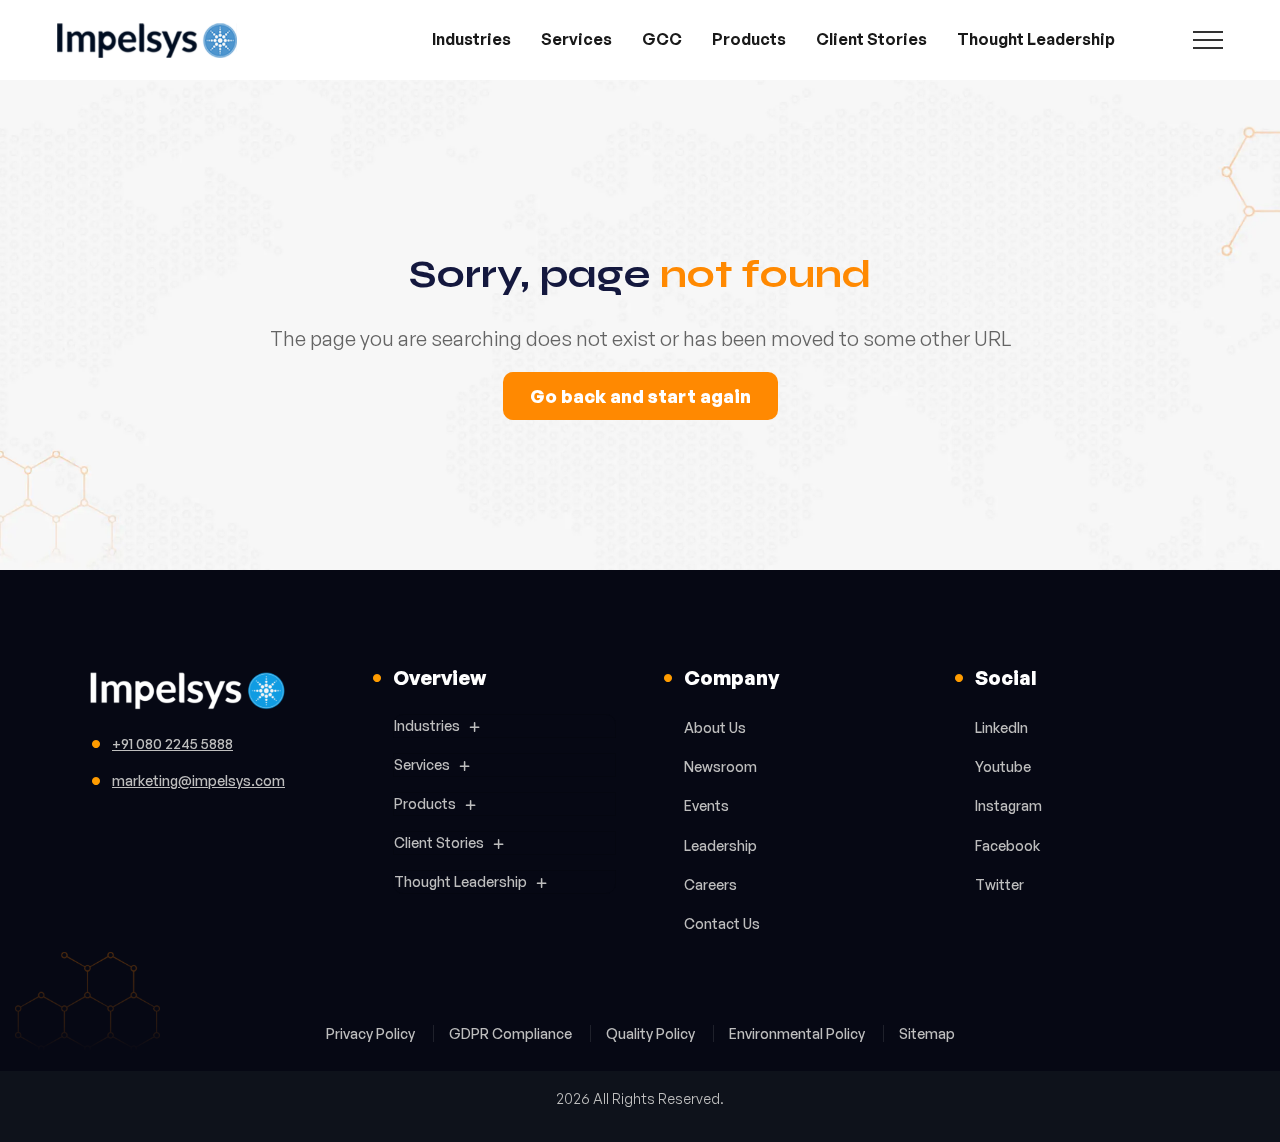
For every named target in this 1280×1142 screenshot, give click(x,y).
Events (706, 805)
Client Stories (871, 39)
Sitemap (927, 1033)
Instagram (1008, 805)
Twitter (999, 884)
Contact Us (722, 923)
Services (576, 39)
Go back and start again (640, 396)
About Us (715, 727)
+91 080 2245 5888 (172, 743)
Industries (471, 39)
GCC (662, 39)
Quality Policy (652, 1033)
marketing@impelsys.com (198, 780)
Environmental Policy (798, 1033)
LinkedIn (1001, 727)
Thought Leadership (1036, 39)
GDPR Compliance (512, 1033)
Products (749, 39)
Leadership (720, 845)
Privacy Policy (372, 1033)
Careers (710, 884)
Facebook (1007, 845)
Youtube (1003, 766)
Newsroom (720, 766)
